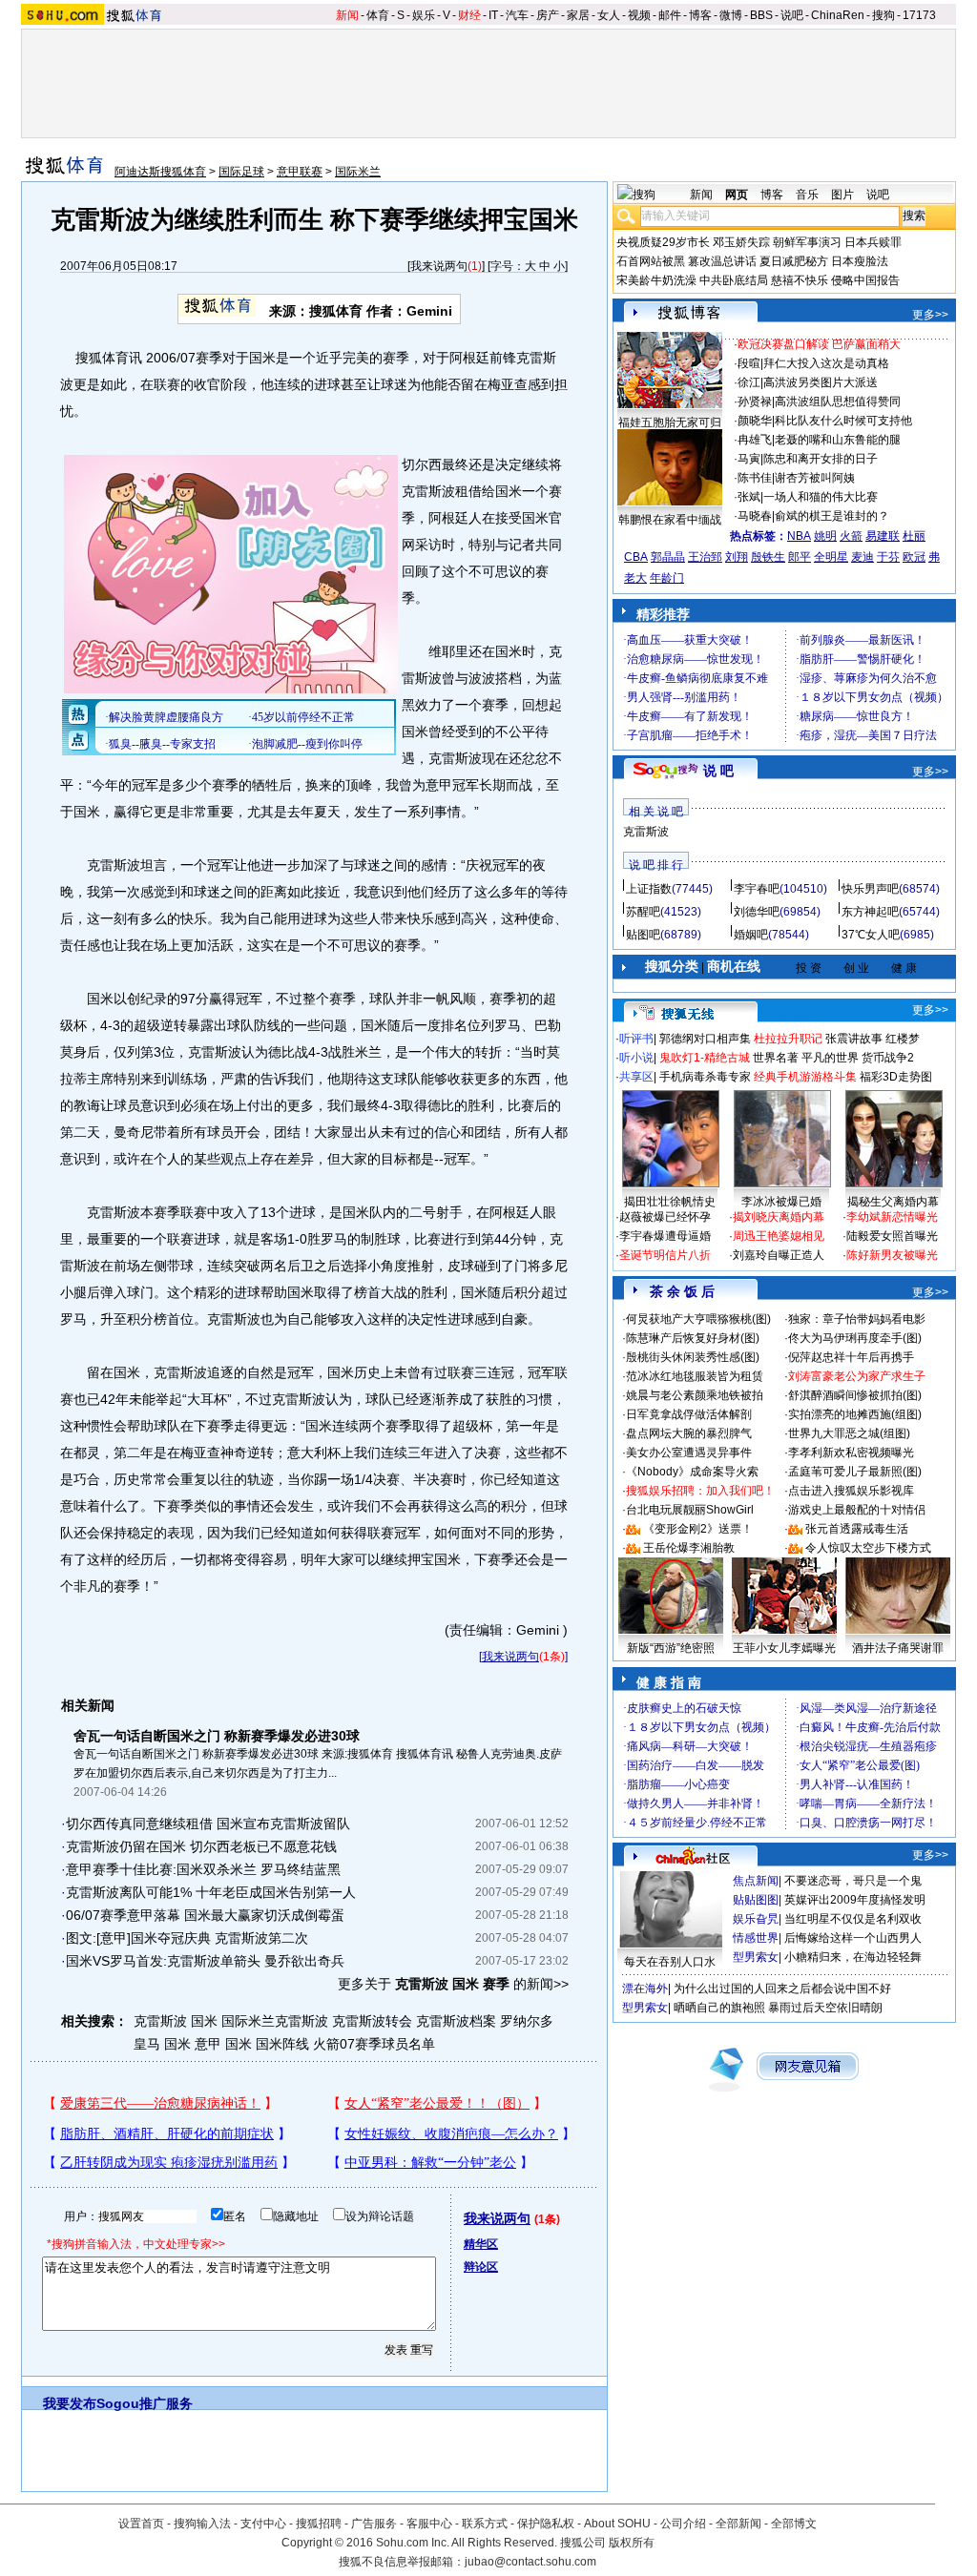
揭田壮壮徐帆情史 (670, 1202)
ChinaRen (838, 15)
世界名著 (776, 1058)
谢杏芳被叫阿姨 (815, 478)
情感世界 (756, 1938)
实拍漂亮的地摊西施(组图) (855, 1414)
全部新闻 (738, 2524)
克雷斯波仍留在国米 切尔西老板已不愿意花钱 (201, 1846)
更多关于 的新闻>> (453, 1984)
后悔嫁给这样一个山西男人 (853, 1938)
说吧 (792, 15)
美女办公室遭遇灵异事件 (689, 1453)
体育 (378, 15)
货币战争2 (888, 1058)
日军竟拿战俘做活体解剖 (689, 1414)
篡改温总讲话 (722, 261)
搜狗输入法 (202, 2524)
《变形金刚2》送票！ (698, 1529)
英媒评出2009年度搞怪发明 (855, 1900)
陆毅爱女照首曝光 (892, 1236)
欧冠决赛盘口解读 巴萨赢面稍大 (819, 344)
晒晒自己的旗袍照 (719, 2008)
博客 (700, 15)
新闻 (347, 15)
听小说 (636, 1058)
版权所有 (632, 2543)
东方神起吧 (870, 912)
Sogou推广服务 (145, 2403)
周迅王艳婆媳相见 (779, 1236)
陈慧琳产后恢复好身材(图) (693, 1338)
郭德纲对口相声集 (705, 1039)
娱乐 (424, 15)
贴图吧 (643, 935)
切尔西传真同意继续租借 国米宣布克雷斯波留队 (208, 1824)
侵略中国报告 (865, 280)
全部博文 (794, 2524)
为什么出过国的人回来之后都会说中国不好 (782, 1989)
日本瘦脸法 (860, 261)
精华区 (481, 2244)
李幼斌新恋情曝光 (892, 1217)
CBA (636, 557)
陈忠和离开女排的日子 (821, 459)
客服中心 (429, 2524)
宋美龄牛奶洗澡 (656, 280)
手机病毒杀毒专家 (705, 1077)
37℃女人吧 (871, 935)
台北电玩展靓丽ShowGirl (690, 1510)
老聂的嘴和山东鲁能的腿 (838, 440)
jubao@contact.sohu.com (530, 2562)
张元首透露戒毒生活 (857, 1529)
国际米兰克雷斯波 (275, 2021)
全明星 (831, 557)
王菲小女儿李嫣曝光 (784, 1648)
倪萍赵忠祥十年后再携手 (851, 1357)
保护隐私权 (546, 2524)
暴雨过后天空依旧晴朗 (825, 2008)
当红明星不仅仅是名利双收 (853, 1919)
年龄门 (667, 578)
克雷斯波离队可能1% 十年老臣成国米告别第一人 (211, 1892)
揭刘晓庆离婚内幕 (779, 1217)
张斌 (749, 497)
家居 (578, 15)
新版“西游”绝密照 (671, 1648)
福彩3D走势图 (896, 1077)
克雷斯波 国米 (176, 2021)
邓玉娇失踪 (741, 242)
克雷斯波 (646, 832)
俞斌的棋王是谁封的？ (832, 516)
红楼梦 (903, 1039)
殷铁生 (768, 557)
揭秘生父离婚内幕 (893, 1202)
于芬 (888, 557)
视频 (639, 15)
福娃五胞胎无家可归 (670, 422)
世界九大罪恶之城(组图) (849, 1433)
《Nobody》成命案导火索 (692, 1472)
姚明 (825, 536)
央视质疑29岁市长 (663, 242)
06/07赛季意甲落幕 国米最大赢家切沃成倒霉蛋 (205, 1915)
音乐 (807, 195)
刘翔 (737, 557)
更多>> (930, 315)
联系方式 (485, 2524)
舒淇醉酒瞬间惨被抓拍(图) (855, 1395)
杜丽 (914, 536)
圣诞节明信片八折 (665, 1255)
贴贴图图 (756, 1900)
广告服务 (374, 2524)
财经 (469, 15)
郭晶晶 (668, 557)
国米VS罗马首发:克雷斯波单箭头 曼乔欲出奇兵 (205, 1961)
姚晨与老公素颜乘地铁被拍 (695, 1395)
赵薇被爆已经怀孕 (665, 1217)
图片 (842, 195)
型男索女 (756, 1957)
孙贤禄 (755, 402)
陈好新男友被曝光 (892, 1255)
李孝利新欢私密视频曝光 (851, 1453)
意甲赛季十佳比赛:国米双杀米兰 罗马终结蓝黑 (203, 1869)
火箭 (851, 536)
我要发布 (70, 2403)
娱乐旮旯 (756, 1919)
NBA (799, 536)
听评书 (636, 1039)
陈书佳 (755, 478)
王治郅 (705, 557)
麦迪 (863, 557)
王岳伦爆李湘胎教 (689, 1548)
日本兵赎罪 (873, 242)
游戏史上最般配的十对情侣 (857, 1510)
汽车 (517, 15)
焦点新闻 (756, 1881)
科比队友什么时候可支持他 (843, 421)
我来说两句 (439, 266)
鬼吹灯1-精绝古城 (705, 1058)
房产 (548, 15)
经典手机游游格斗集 (805, 1077)
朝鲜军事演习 (807, 242)
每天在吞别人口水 (670, 1962)
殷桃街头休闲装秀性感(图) (693, 1357)
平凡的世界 (830, 1058)
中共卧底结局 (734, 280)
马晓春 (755, 516)
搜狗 (883, 15)
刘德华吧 (757, 912)
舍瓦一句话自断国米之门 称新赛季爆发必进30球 (217, 1736)
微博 (731, 15)
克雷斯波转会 (372, 2021)
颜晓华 (755, 421)
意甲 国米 (223, 2044)
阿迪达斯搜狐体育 (160, 172)
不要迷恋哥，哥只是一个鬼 (853, 1881)
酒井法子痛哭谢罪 (898, 1648)
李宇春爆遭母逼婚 (665, 1236)
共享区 (636, 1077)
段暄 (749, 363)
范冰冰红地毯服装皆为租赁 (695, 1376)
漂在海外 (645, 1989)
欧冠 (914, 557)
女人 (609, 15)
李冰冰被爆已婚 (781, 1202)
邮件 (670, 15)
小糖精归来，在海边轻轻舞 (853, 1957)
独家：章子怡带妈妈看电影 (857, 1319)
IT (493, 15)
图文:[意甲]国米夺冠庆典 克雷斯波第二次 (187, 1938)
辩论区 (481, 2267)
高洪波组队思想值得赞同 (838, 402)
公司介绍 (683, 2524)
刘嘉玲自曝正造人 (779, 1255)
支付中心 (263, 2524)
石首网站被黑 (651, 261)
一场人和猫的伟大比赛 (821, 497)
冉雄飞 (755, 440)
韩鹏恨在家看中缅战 (670, 520)
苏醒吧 (643, 912)
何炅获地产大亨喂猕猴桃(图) (698, 1319)
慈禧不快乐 (800, 280)
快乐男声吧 (870, 889)
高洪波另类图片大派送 (821, 382)
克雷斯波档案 (456, 2021)
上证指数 (649, 889)
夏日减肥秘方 (794, 261)
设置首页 (141, 2524)
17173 (919, 15)
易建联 (883, 536)
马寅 (749, 459)
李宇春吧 (757, 889)
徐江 (749, 382)
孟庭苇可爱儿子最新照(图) (855, 1472)
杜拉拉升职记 (788, 1039)
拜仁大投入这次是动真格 (826, 363)
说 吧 (718, 771)
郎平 (800, 557)
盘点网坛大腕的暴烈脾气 (689, 1433)
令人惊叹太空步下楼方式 (868, 1548)
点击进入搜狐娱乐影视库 (851, 1491)
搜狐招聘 (319, 2524)
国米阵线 (282, 2044)
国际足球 (241, 172)
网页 (737, 195)
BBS (761, 15)
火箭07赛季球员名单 (374, 2044)
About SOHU (617, 2524)
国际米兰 (358, 172)
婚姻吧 (751, 935)
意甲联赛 (300, 172)
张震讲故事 (854, 1039)
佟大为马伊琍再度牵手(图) (855, 1338)
